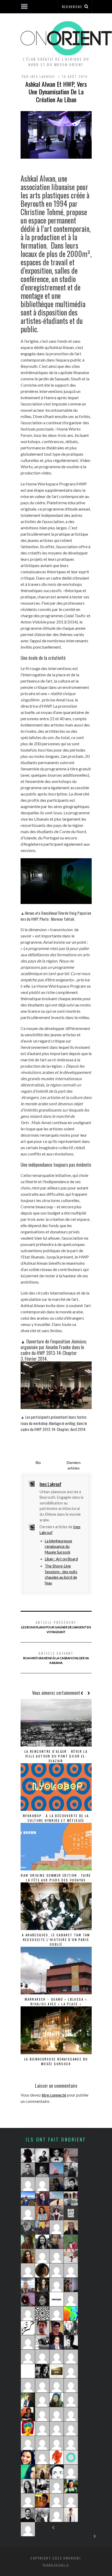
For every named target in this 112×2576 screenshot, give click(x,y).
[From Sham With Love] (42, 2314)
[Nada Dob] (42, 2285)
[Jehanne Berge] (28, 2227)
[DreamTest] (42, 2184)
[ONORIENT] (71, 2457)
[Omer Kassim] (71, 2371)
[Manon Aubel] (57, 2227)
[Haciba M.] (28, 2342)
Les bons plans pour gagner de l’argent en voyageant (56, 1627)
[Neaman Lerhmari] (71, 2342)
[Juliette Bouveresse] (28, 2486)
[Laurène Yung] (28, 2529)
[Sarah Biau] (28, 2500)
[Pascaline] (71, 2500)
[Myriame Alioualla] (28, 2429)
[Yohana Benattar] (28, 2256)
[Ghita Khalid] (28, 2371)
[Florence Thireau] (71, 2199)
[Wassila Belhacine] (42, 2414)
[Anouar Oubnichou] (42, 2385)
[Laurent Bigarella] (57, 2385)
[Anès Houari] (71, 2486)
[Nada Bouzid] (71, 2429)
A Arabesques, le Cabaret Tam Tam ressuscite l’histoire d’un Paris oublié (56, 1940)
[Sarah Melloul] (71, 2170)
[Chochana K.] (42, 2429)
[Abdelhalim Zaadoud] (42, 2328)
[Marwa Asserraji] (42, 2357)
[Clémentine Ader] (57, 2270)
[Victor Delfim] (42, 2371)
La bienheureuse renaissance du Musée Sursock (58, 1547)
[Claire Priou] (42, 2270)
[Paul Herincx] (71, 2242)
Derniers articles (74, 1465)
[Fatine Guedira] (42, 2443)
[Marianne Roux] (71, 2314)
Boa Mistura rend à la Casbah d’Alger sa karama (56, 1658)
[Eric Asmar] (28, 2515)
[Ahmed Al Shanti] (28, 2285)
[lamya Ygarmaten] (71, 2285)
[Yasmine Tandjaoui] (42, 2486)
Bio (38, 1462)
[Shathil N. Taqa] (57, 2342)
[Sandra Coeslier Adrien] (71, 2385)
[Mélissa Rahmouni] (57, 2371)
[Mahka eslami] (71, 2299)
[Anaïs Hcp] (42, 2227)
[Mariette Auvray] (57, 2285)
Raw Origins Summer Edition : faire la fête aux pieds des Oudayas (56, 1878)
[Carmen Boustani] (28, 2414)
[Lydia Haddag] (57, 2213)
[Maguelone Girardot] (42, 2299)
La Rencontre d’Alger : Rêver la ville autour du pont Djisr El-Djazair (56, 1756)
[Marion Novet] (71, 2227)
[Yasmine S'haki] (57, 2429)
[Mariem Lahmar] (28, 2385)
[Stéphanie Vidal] (71, 2400)
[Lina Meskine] (42, 2472)
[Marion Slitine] (57, 2400)
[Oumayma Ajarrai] (28, 2472)
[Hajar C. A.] (28, 2155)
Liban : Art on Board (61, 1559)
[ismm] (28, 2184)
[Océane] (28, 2213)
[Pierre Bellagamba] (71, 2357)
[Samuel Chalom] (71, 2184)
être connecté (54, 2095)
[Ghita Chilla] (71, 2155)
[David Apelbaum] (28, 2443)
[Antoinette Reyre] (57, 2314)
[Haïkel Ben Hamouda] (28, 2357)
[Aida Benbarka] (57, 2299)
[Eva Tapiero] (57, 2170)
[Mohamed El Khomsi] (71, 2443)
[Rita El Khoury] (42, 2213)
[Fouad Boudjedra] (42, 2500)
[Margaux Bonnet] (57, 2199)
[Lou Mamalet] (28, 2199)
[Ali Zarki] (57, 2328)
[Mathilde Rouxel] (28, 2242)
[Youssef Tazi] (28, 2299)
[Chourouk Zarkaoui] (57, 2515)
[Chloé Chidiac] (71, 2270)
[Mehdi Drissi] (57, 2155)
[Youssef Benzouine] (28, 2328)
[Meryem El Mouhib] (42, 2515)
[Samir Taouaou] (57, 2472)
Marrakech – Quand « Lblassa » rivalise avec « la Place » (56, 2002)
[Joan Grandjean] (57, 2184)
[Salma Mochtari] (57, 2242)
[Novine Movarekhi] (57, 2500)
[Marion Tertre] (57, 2486)
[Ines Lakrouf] (42, 2342)
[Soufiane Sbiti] (42, 2170)
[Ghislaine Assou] (71, 2414)
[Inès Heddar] (57, 2256)
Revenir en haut (55, 2565)
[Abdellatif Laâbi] (57, 2443)
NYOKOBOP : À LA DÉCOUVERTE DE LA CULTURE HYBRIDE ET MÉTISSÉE (56, 1818)
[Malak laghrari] (28, 2270)
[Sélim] (71, 2472)
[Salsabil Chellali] (57, 2357)
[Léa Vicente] (42, 2199)
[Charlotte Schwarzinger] (71, 2256)
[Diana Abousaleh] (57, 2414)
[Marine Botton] (28, 2314)
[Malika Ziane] (42, 2256)
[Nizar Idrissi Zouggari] (42, 2155)
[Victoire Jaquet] (42, 2400)
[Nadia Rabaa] (57, 2457)
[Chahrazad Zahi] (71, 2328)
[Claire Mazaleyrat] (42, 2457)
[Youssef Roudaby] (28, 2170)
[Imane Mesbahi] (28, 2457)
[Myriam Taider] (71, 2515)
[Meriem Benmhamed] (71, 2213)
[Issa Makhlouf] (28, 2400)
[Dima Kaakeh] (42, 2242)
